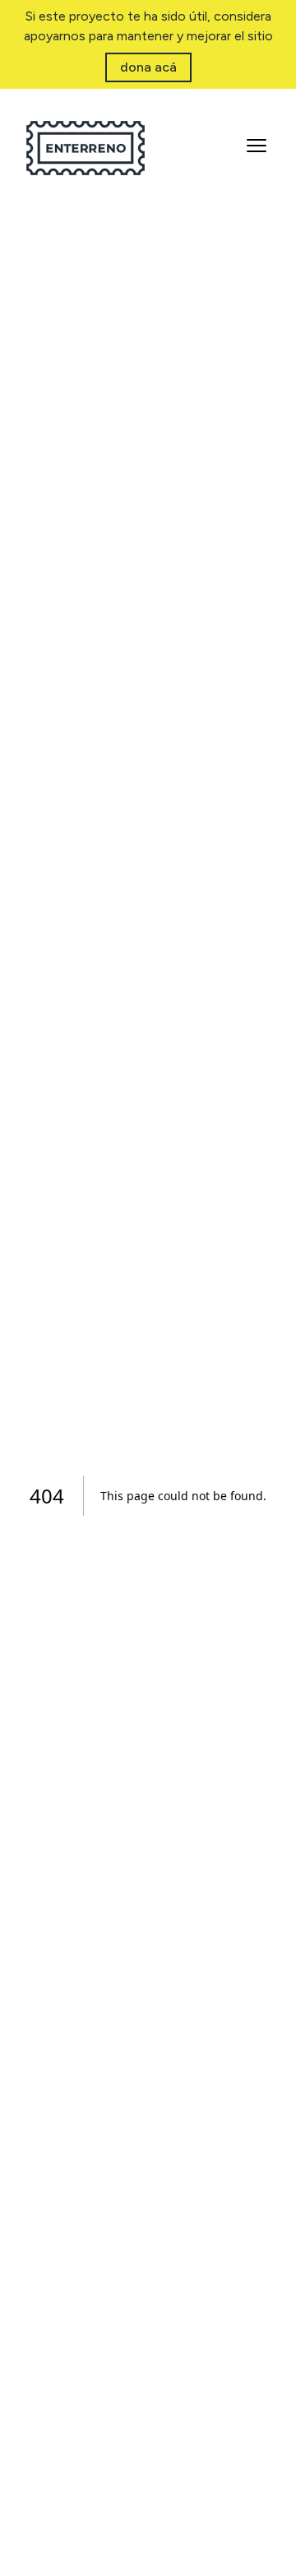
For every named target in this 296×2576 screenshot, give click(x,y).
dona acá (148, 67)
